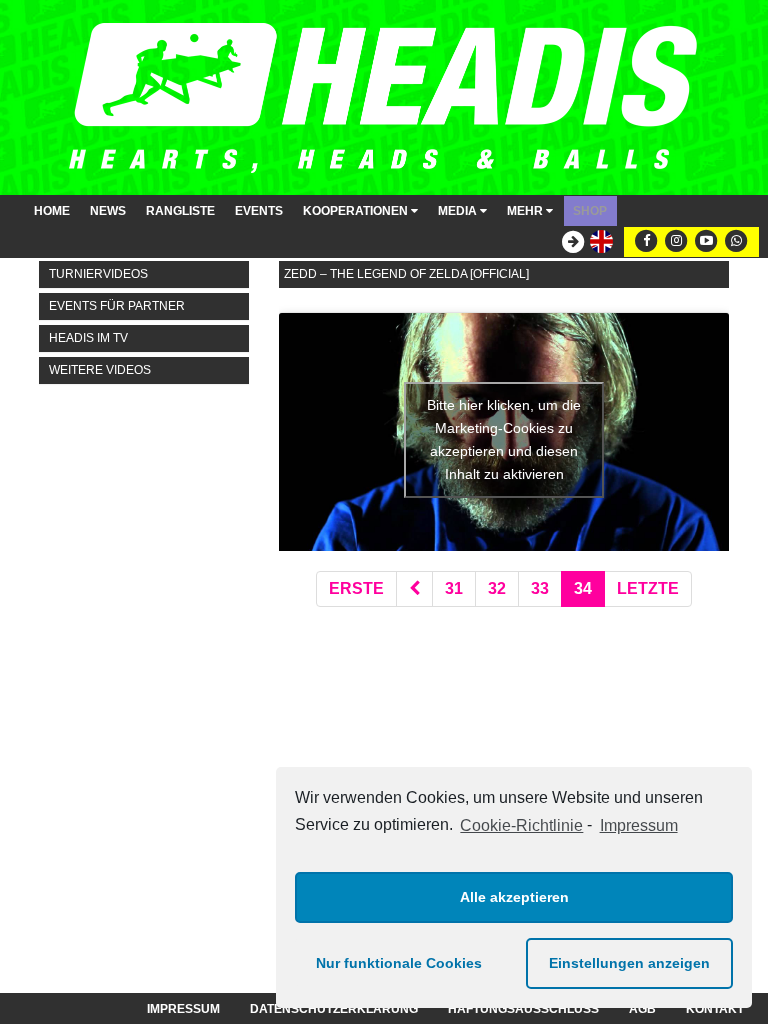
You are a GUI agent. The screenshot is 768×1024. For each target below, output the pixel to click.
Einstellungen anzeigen (629, 963)
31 (454, 588)
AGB (642, 1009)
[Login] (568, 242)
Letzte (648, 588)
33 (540, 588)
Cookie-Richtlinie (521, 825)
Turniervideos (98, 274)
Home (52, 211)
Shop (590, 211)
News (108, 211)
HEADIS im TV (88, 338)
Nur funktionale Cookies (399, 963)
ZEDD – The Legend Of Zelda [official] (406, 274)
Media (459, 211)
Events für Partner (117, 306)
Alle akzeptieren (514, 897)
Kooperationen (357, 211)
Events (259, 211)
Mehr (526, 211)
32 (497, 588)
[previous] (414, 589)
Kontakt (715, 1009)
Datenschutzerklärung (334, 1009)
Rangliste (180, 211)
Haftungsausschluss (523, 1009)
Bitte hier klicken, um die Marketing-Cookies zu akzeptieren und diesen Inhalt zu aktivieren (504, 439)
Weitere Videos (100, 370)
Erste (356, 588)
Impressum (638, 825)
